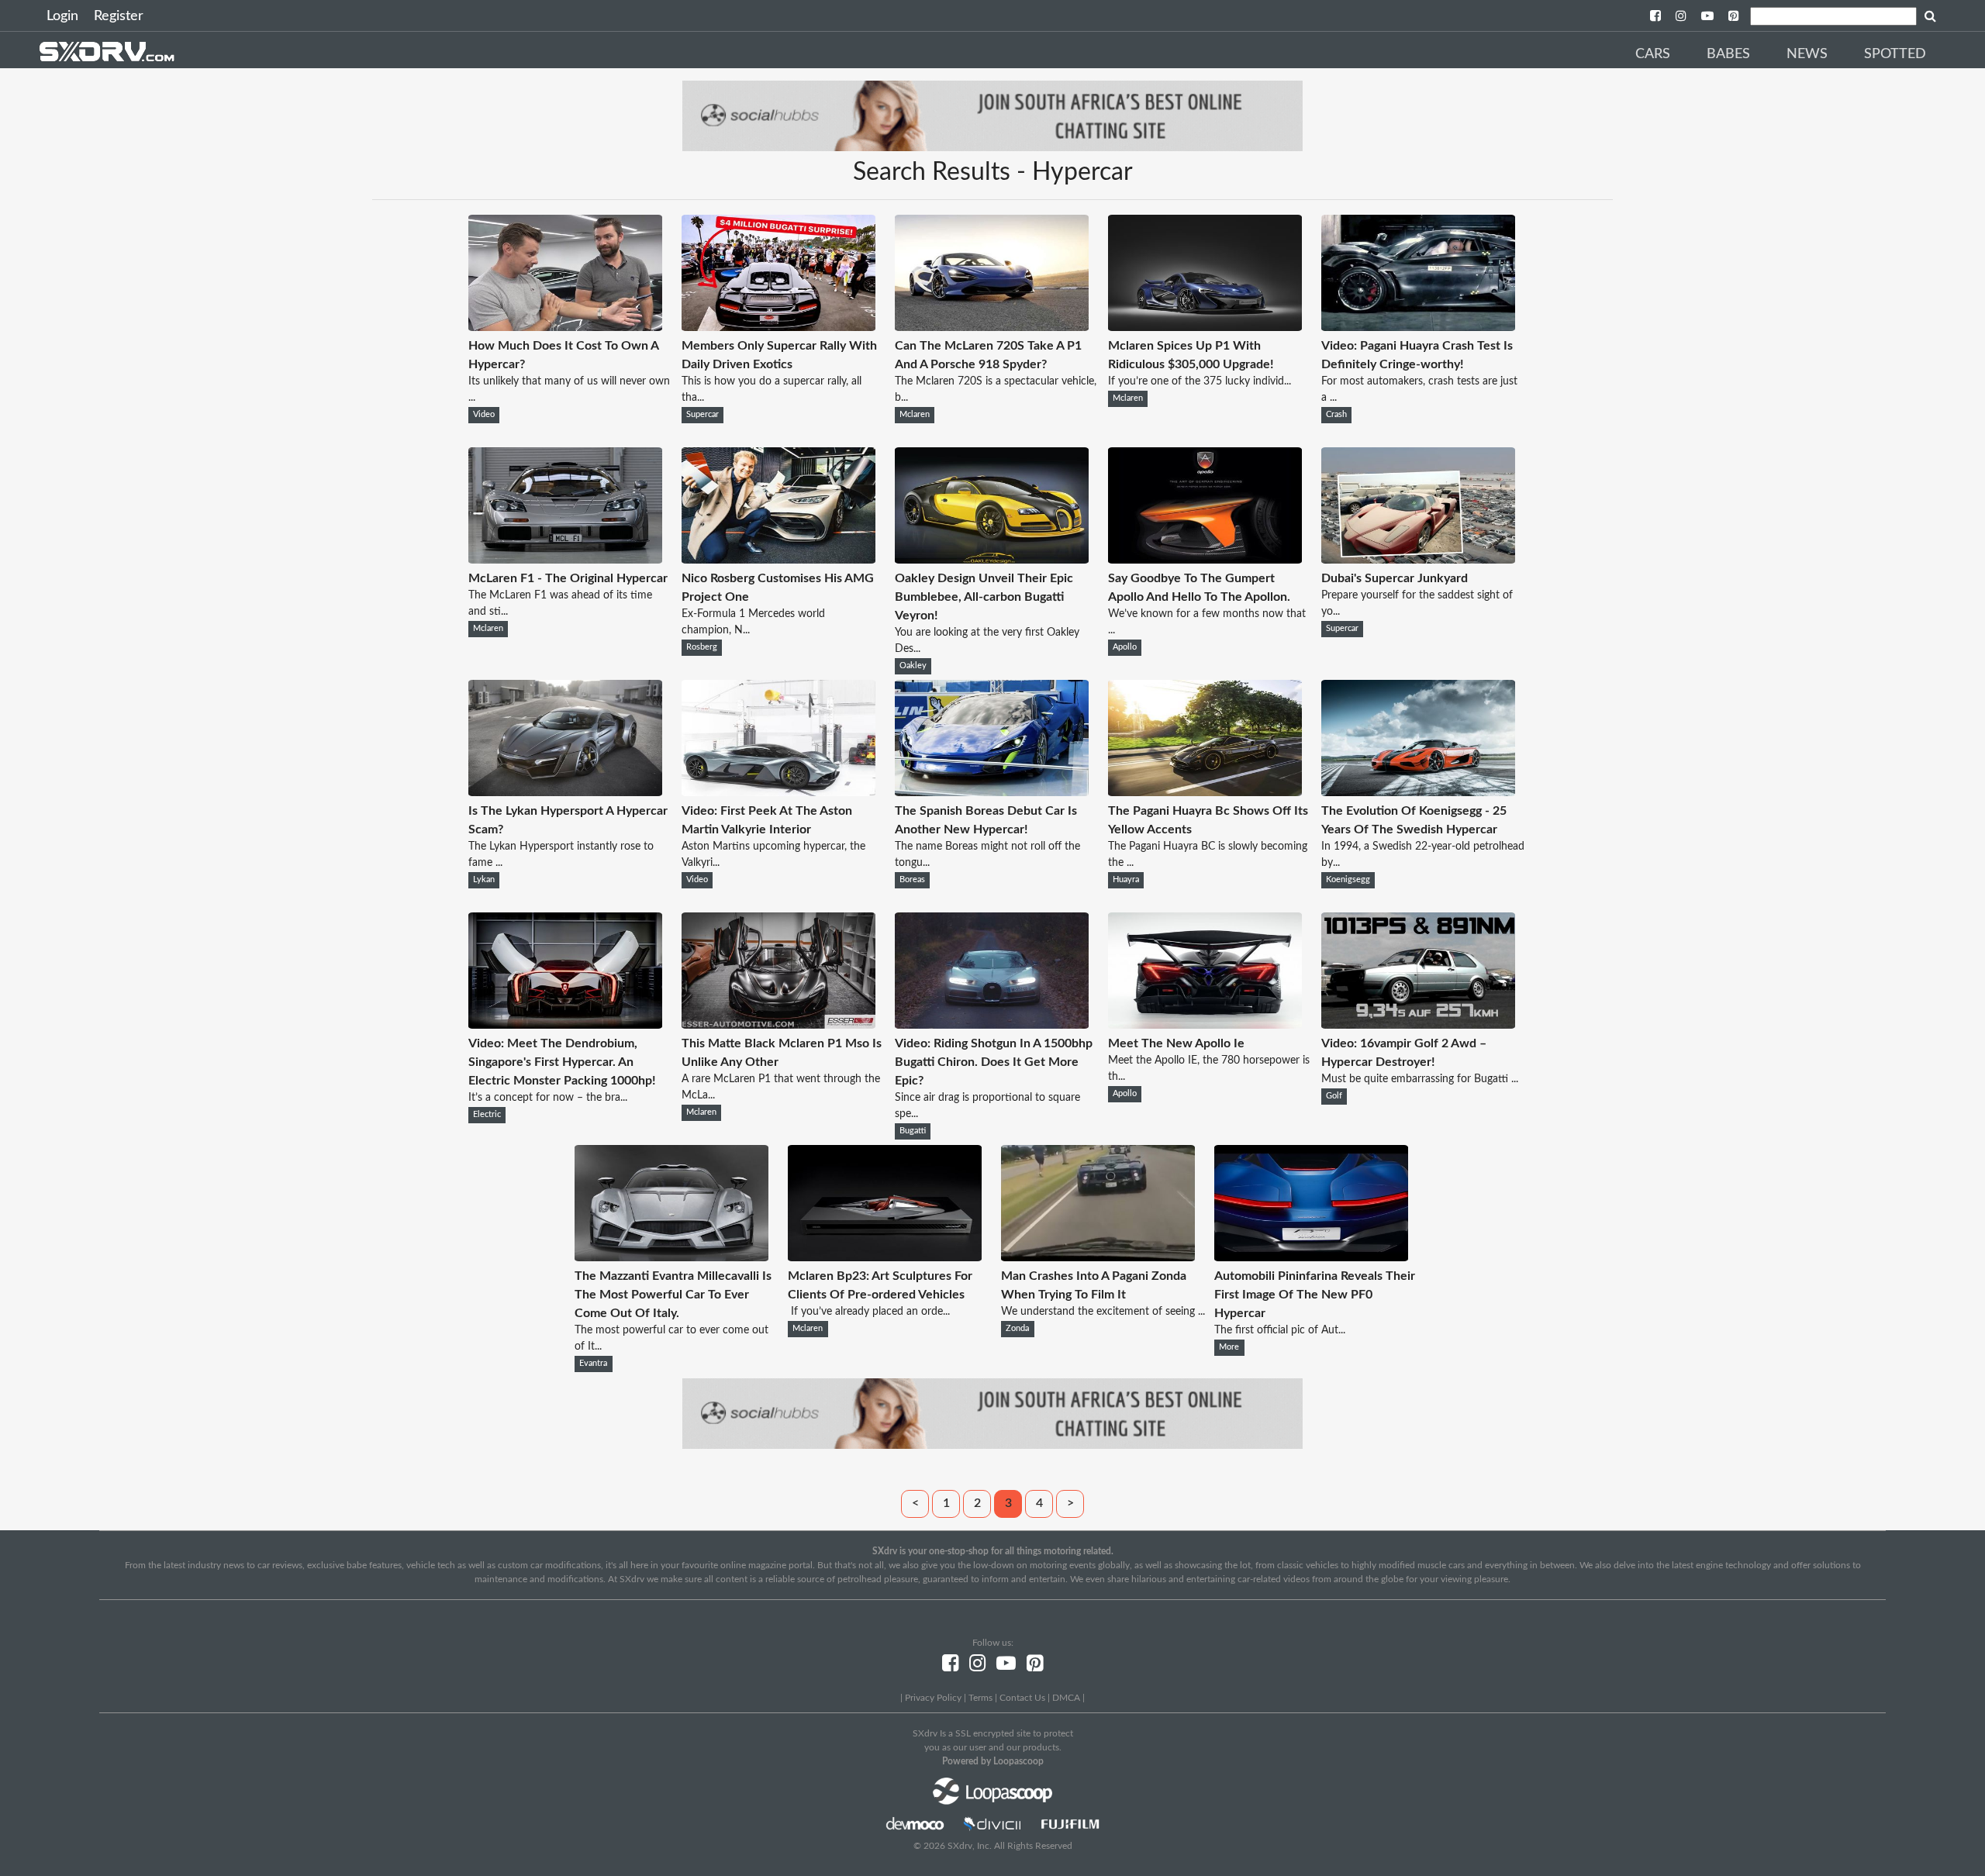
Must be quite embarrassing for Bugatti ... (1420, 1079)
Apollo (1125, 647)
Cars (1653, 54)
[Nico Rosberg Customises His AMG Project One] (778, 560)
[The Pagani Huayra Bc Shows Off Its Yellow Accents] (1205, 792)
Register (119, 16)
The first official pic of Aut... (1280, 1330)
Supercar (703, 415)
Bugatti (913, 1131)
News (1807, 54)
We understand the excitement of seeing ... (1103, 1312)
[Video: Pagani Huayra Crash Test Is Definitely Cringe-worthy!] (1418, 327)
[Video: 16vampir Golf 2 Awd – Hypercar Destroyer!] (1418, 1025)
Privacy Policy (933, 1698)
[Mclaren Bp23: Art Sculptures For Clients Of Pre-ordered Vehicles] (885, 1257)
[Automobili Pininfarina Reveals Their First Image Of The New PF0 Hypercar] (1311, 1257)
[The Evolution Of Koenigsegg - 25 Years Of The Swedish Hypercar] (1418, 792)
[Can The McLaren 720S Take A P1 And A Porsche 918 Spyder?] (992, 327)
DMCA (1066, 1698)
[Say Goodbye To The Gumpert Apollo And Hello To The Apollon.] (1205, 560)
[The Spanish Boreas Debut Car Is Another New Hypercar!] (992, 792)
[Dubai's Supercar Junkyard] (1418, 560)
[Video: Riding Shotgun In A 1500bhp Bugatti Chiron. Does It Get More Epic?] (992, 1025)
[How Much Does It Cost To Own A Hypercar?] (565, 327)
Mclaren (915, 415)
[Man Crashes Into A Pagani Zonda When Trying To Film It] (1098, 1257)
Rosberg (702, 647)
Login (62, 16)
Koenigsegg (1348, 880)
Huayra (1126, 880)
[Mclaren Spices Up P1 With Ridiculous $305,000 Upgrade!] (1205, 327)
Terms (980, 1698)
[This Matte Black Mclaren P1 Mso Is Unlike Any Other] (778, 1025)
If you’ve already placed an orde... (869, 1312)
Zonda (1017, 1329)
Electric (487, 1115)
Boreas (912, 880)
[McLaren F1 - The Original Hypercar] (565, 560)
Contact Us (1022, 1698)
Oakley (913, 666)
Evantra (593, 1364)
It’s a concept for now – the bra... (548, 1098)
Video (484, 415)
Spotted (1895, 54)
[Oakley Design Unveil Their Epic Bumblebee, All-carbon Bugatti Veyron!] (992, 560)
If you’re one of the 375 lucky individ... (1200, 381)
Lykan (484, 880)
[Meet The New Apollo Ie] (1205, 1025)
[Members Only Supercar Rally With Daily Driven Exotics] (778, 327)
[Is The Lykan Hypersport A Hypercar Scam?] (565, 792)
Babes (1728, 54)
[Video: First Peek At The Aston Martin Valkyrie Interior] (778, 792)
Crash (1336, 415)
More (1229, 1347)
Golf (1334, 1096)
